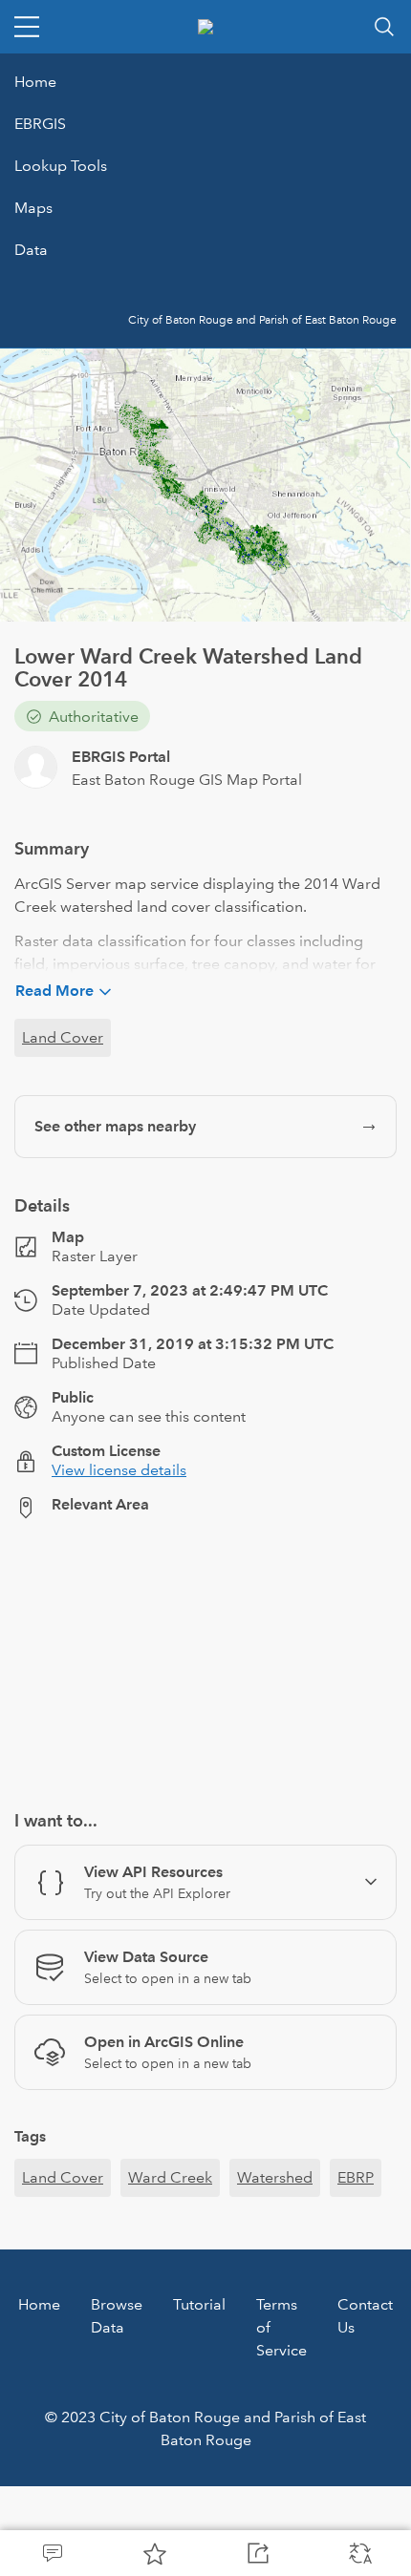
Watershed (275, 2177)
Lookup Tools (61, 166)
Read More (54, 991)
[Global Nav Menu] (27, 27)
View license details (119, 1470)
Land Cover (63, 1037)
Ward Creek (170, 2177)
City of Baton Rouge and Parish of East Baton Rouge (262, 320)
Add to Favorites (155, 2553)
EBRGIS (40, 124)
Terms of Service (281, 2327)
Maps (33, 208)
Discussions (52, 2553)
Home (35, 82)
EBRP (356, 2177)
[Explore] (205, 1654)
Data (31, 250)
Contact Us (365, 2316)
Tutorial (199, 2304)
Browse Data (117, 2316)
